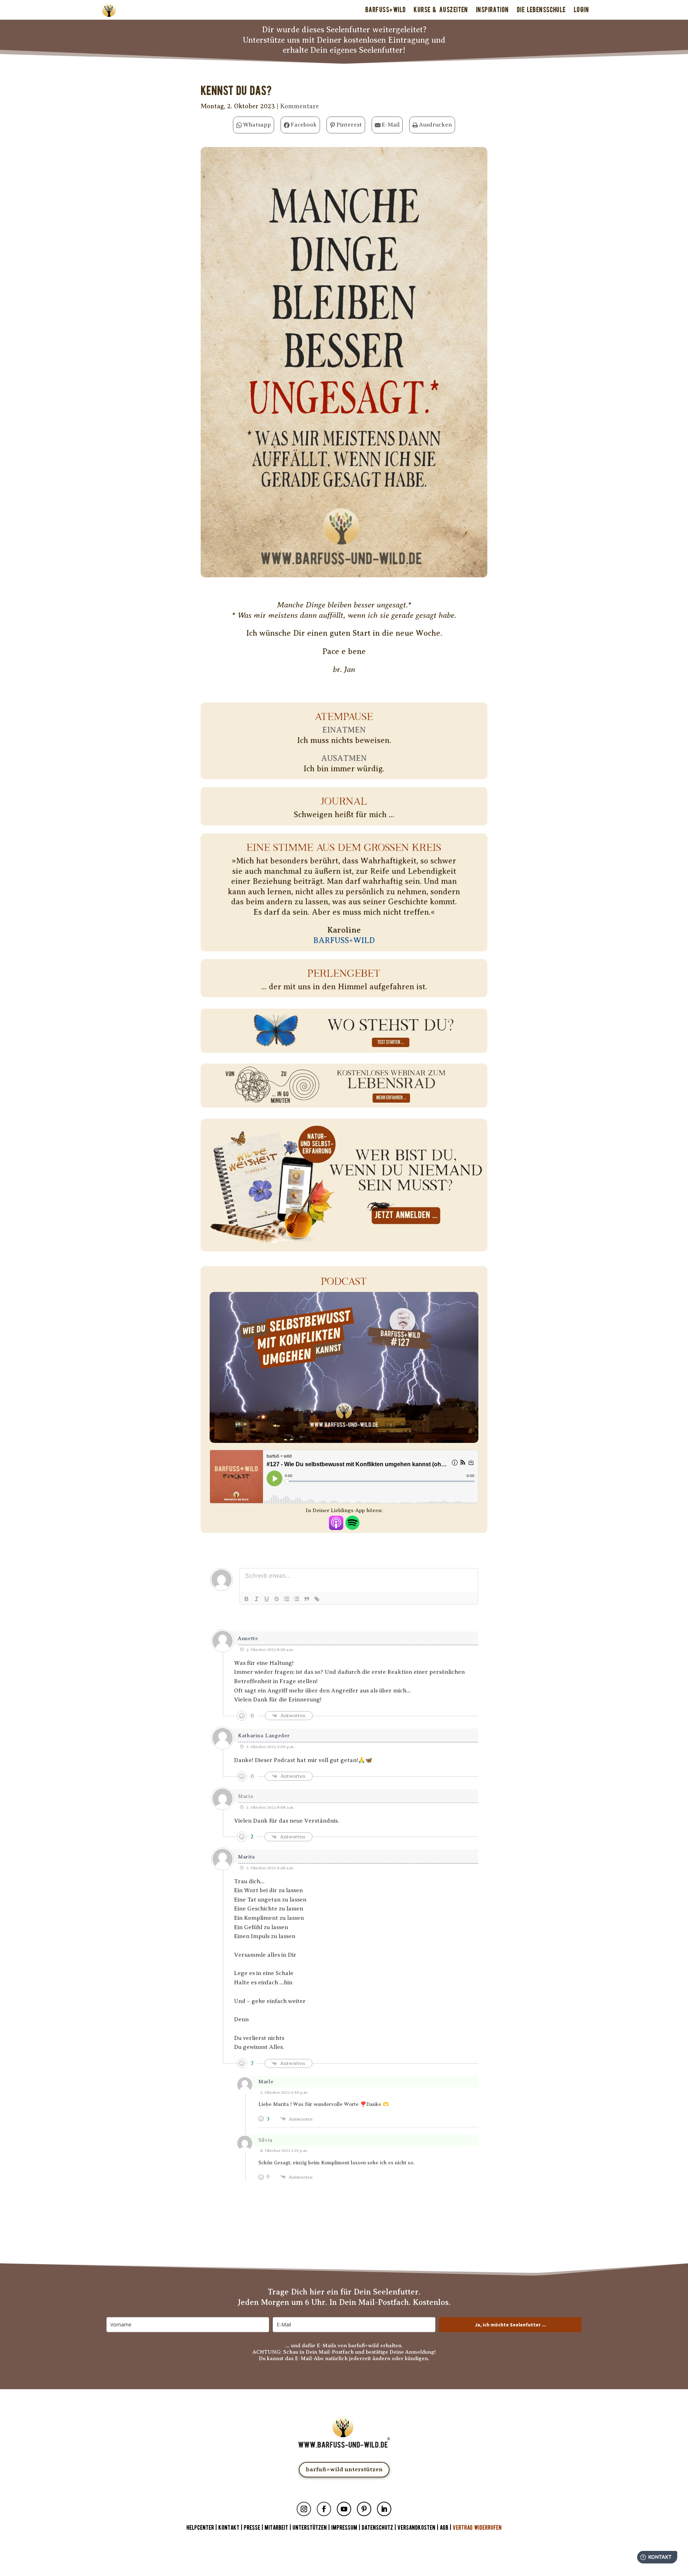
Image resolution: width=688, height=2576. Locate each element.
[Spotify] (352, 1524)
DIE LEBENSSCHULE (541, 10)
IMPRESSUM (344, 2528)
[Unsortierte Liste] (297, 1599)
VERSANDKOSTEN (416, 2528)
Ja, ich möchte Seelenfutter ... (510, 2325)
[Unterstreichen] (267, 1599)
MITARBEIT (276, 2528)
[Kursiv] (257, 1599)
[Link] (317, 1599)
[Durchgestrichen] (277, 1599)
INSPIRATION (492, 10)
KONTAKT (230, 2528)
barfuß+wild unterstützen (344, 2469)
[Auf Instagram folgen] (304, 2509)
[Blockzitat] (307, 1599)
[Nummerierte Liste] (287, 1599)
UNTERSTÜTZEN (310, 2528)
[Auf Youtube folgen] (344, 2509)
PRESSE (252, 2528)
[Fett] (247, 1599)
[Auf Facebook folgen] (324, 2509)
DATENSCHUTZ (377, 2528)
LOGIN (581, 10)
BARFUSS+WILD (385, 10)
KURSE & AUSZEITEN (441, 10)
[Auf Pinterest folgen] (364, 2509)
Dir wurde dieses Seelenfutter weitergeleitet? (344, 30)
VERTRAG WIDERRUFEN (477, 2528)
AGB (444, 2528)
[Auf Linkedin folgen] (384, 2509)
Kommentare (300, 106)
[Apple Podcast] (336, 1524)
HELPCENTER (200, 2528)
